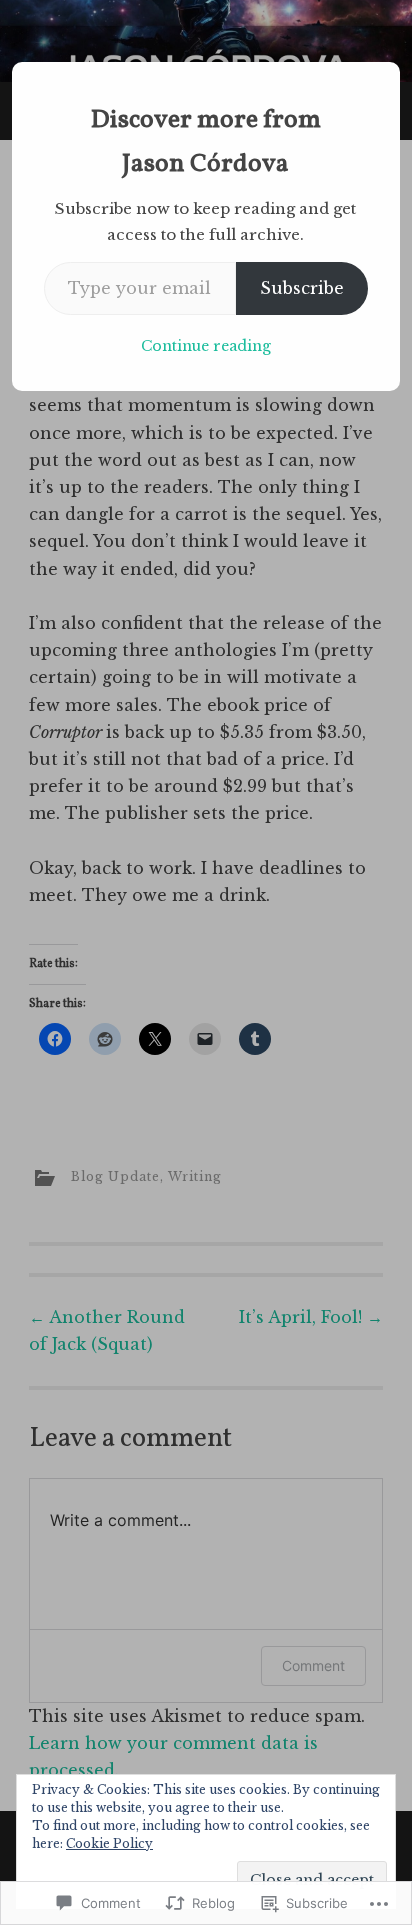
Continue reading (206, 346)
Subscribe (302, 288)
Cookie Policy (109, 1843)
